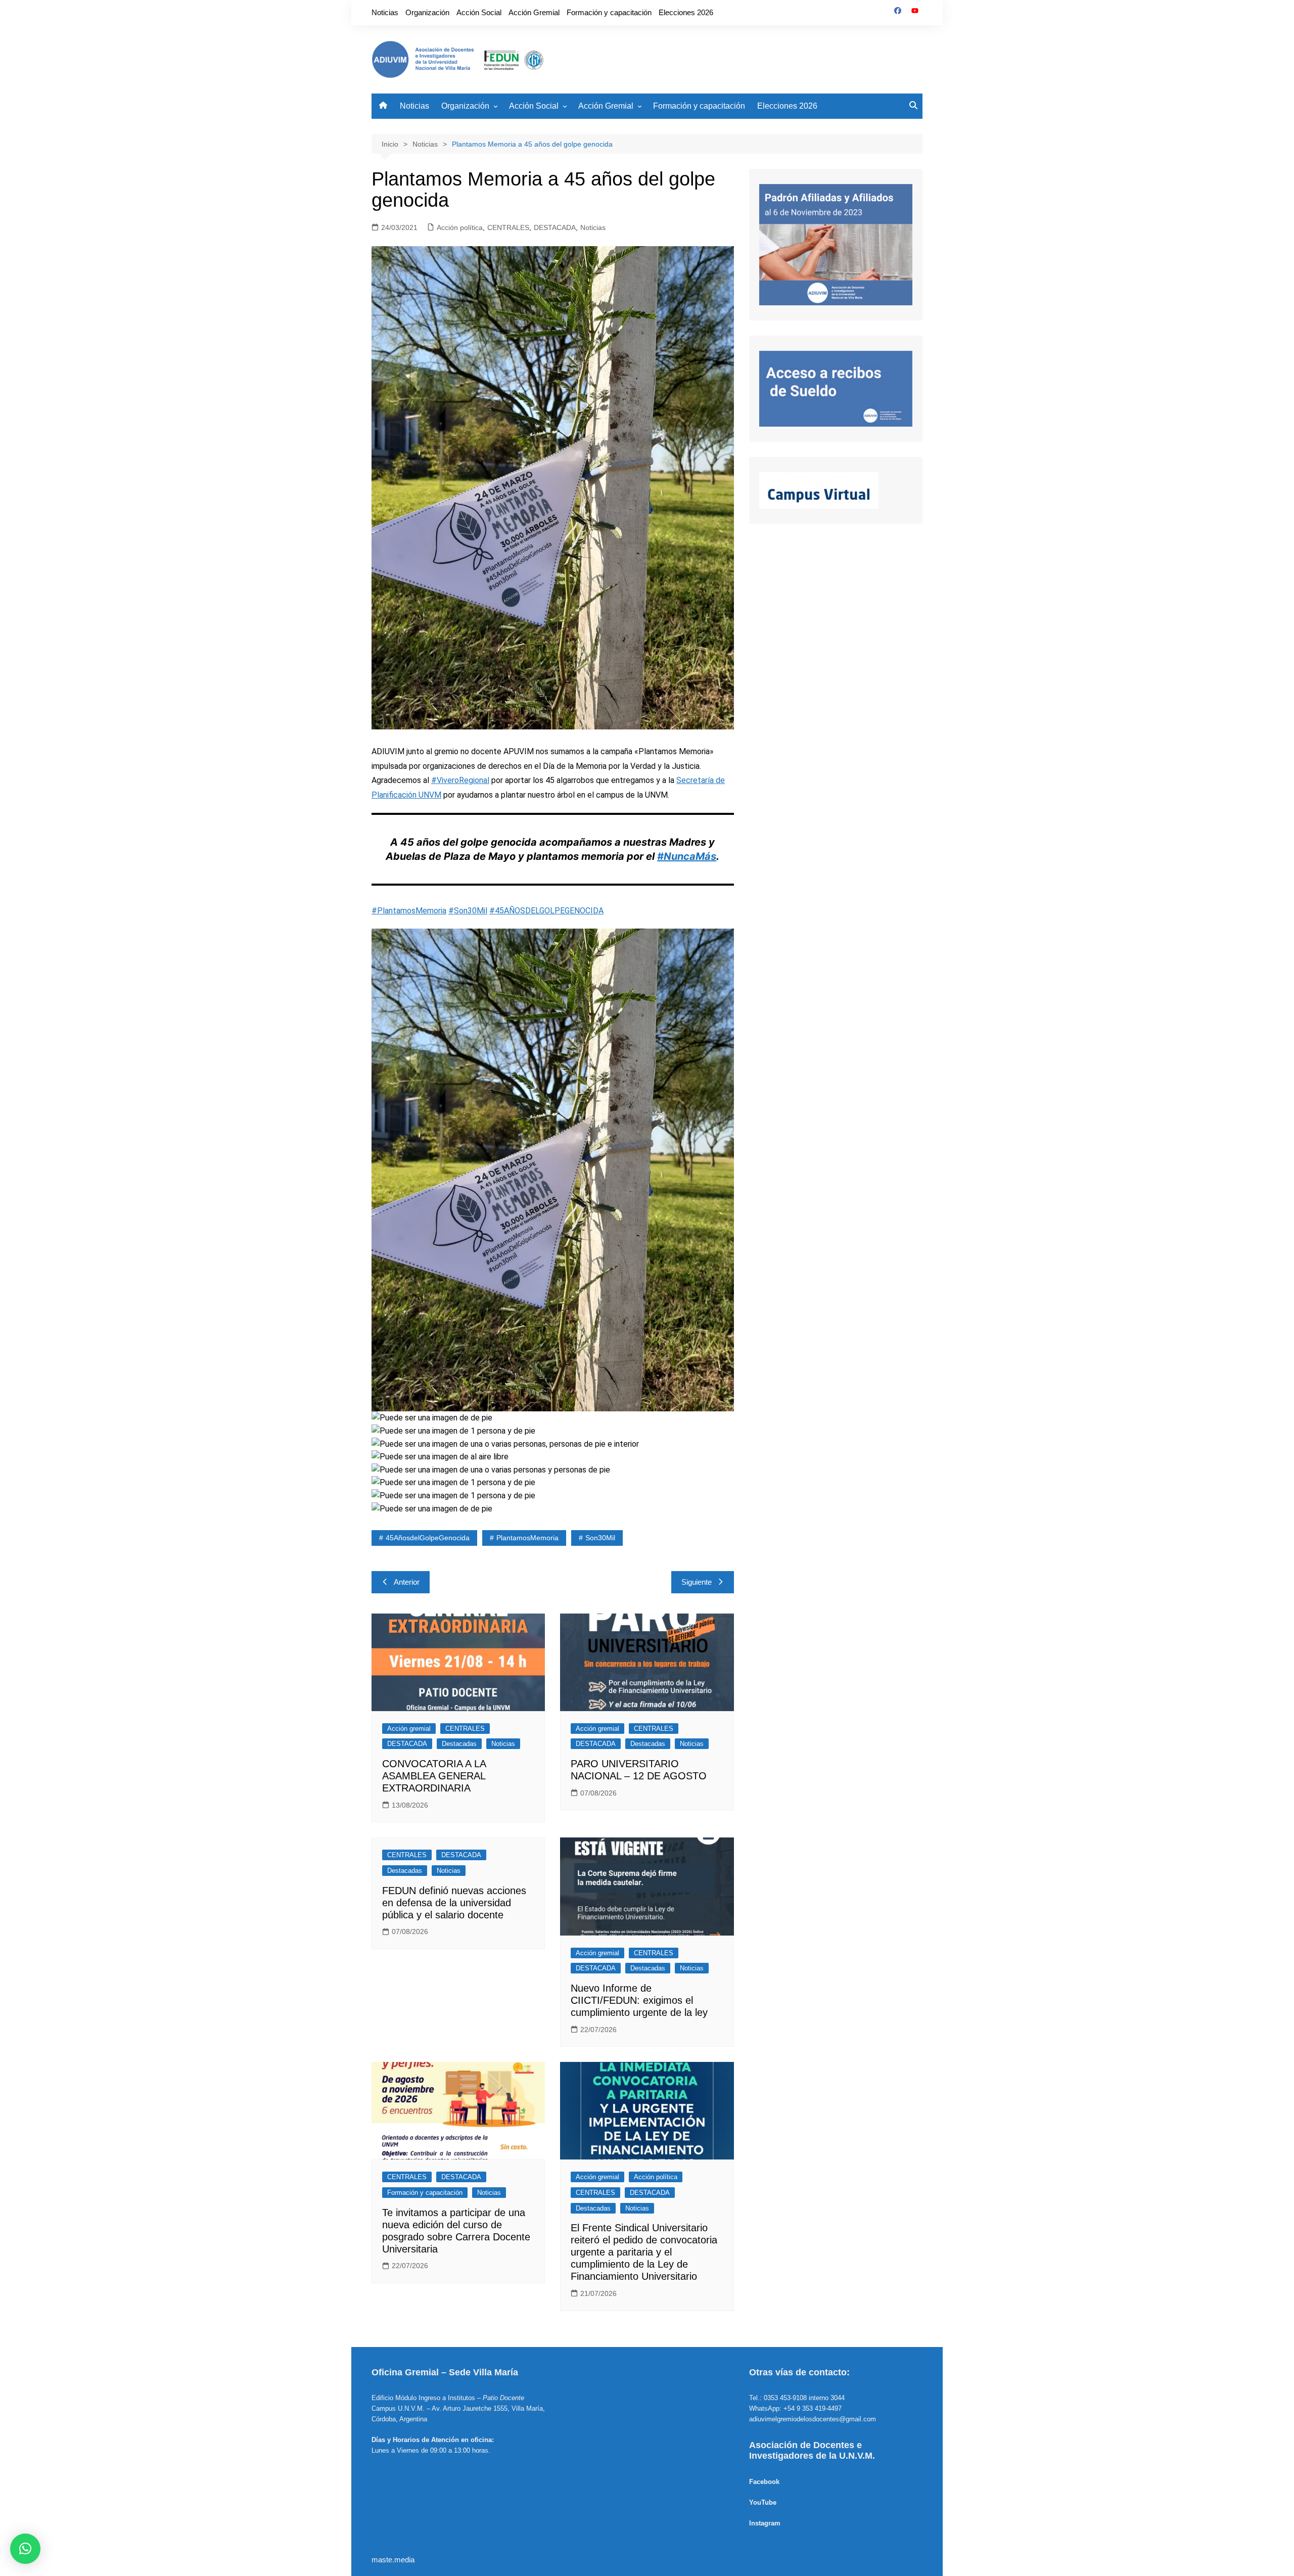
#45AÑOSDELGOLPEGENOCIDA (546, 911)
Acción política (460, 227)
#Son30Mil (468, 911)
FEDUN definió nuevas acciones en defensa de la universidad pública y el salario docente (454, 1903)
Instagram (765, 2523)
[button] (25, 2549)
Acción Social (479, 12)
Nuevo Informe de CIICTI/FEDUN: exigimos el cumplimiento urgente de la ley (639, 2000)
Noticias (385, 12)
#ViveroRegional (460, 780)
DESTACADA (555, 227)
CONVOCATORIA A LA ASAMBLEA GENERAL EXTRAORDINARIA (434, 1776)
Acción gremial (409, 1729)
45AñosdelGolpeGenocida (428, 1538)
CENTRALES (508, 227)
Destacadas (459, 1744)
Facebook (764, 2482)
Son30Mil (600, 1538)
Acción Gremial (534, 12)
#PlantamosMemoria (409, 911)
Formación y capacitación (609, 12)
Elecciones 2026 (686, 12)
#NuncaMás (687, 856)
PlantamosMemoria (527, 1538)
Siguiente (697, 1582)
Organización (427, 12)
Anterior (407, 1582)
